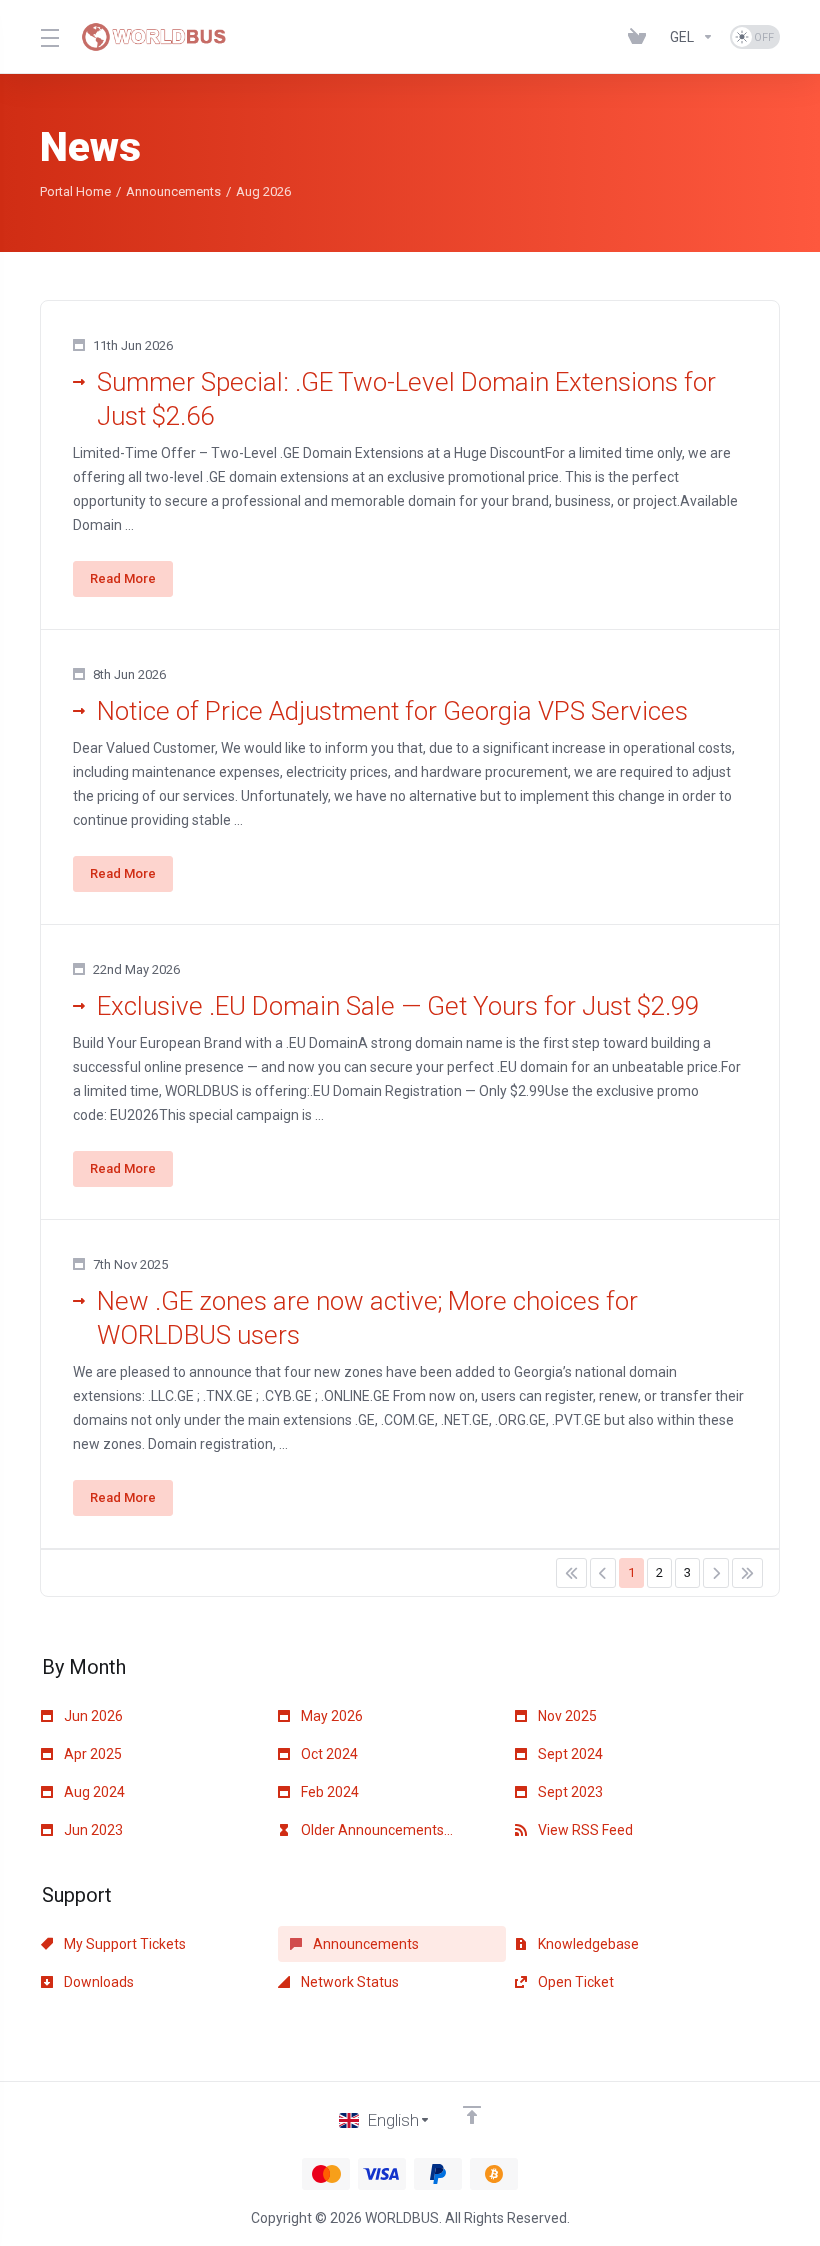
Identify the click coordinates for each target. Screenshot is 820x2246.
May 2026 (330, 1716)
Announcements (173, 191)
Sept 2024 (569, 1754)
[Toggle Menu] (48, 37)
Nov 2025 (566, 1716)
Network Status (348, 1982)
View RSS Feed (584, 1830)
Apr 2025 (91, 1754)
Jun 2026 (92, 1716)
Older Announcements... (375, 1830)
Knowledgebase (587, 1944)
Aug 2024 (93, 1792)
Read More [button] (123, 578)
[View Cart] (641, 37)
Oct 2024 (328, 1754)
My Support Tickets (123, 1944)
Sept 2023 (569, 1792)
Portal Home (75, 191)
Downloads (97, 1982)
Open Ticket (574, 1982)
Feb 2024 (328, 1792)
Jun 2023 (92, 1830)
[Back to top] (472, 2115)
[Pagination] (571, 1573)
